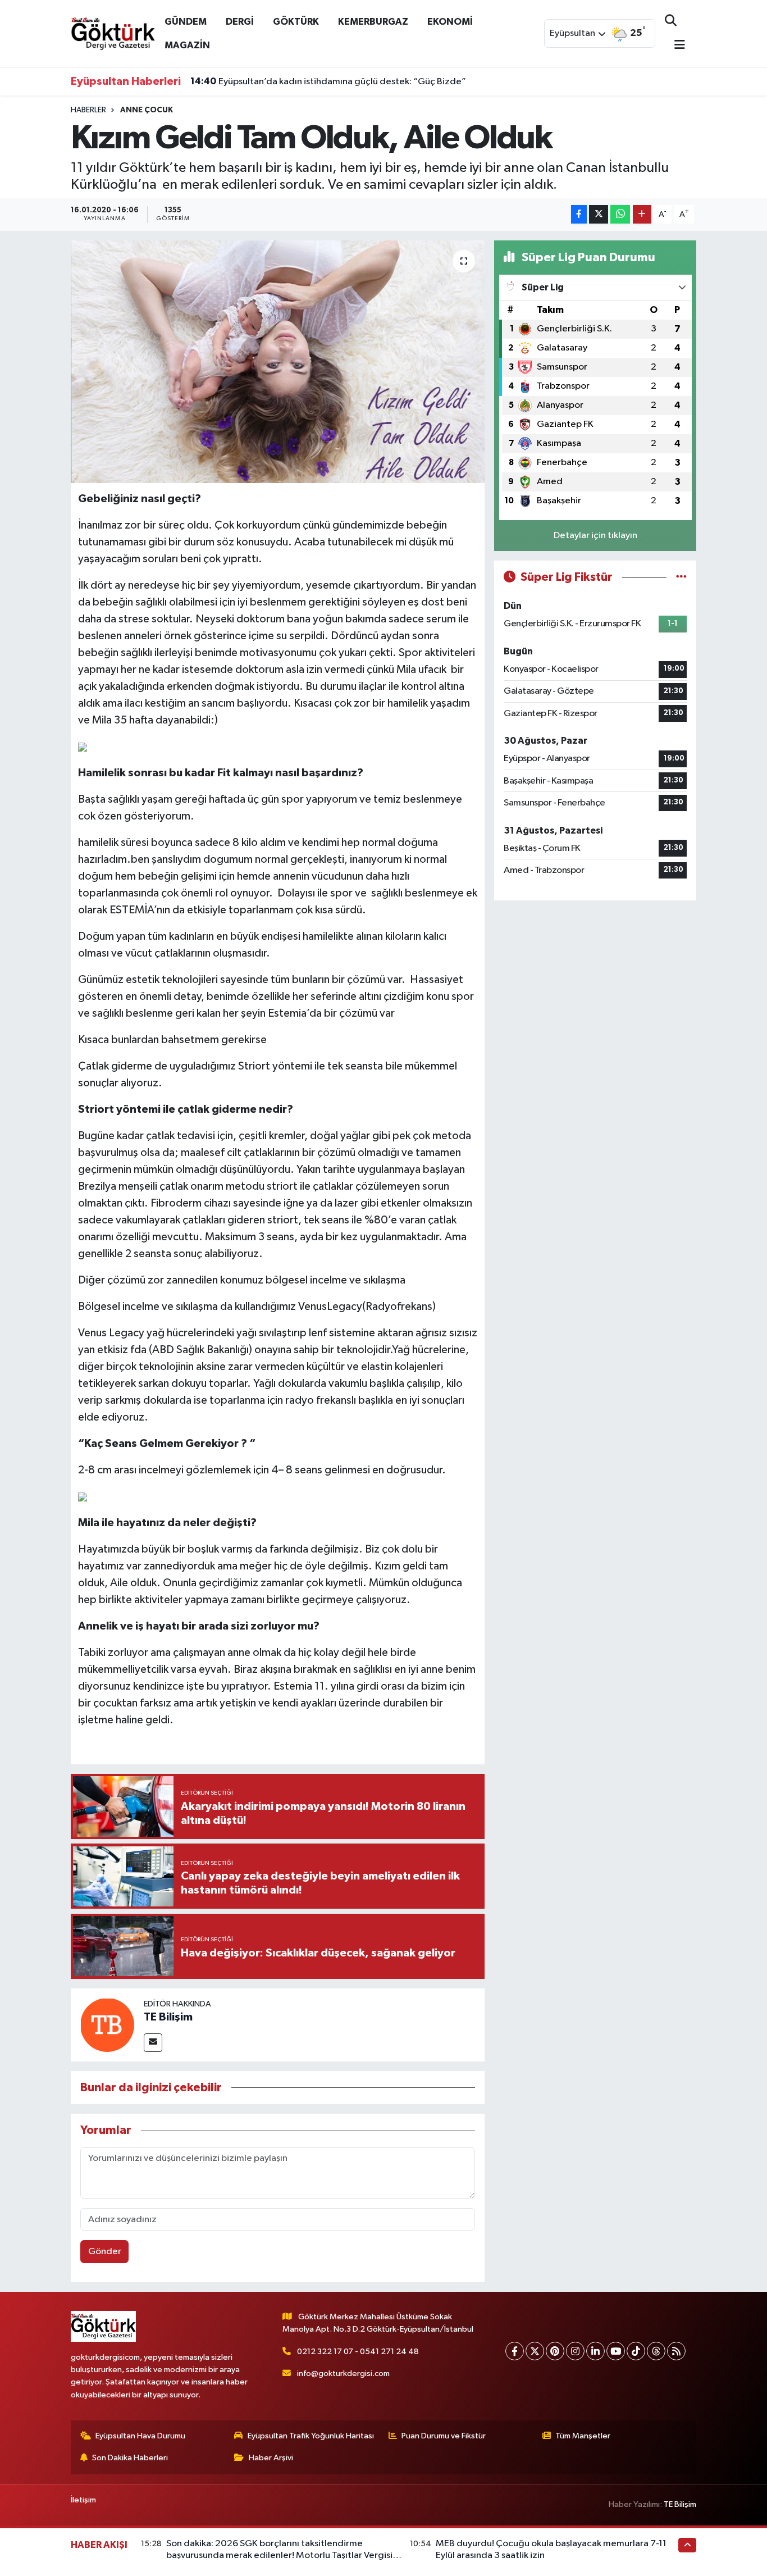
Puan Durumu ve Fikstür (444, 2436)
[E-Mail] (153, 2043)
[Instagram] (575, 2351)
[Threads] (656, 2351)
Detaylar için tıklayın (595, 536)
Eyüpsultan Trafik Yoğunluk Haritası (311, 2436)
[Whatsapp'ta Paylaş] (620, 214)
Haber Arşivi (271, 2458)
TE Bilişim (168, 2017)
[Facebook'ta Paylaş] (579, 214)
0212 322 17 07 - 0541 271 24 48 (358, 2352)
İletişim (83, 2500)
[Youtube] (616, 2351)
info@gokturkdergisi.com (343, 2374)
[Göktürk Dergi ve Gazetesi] (113, 33)
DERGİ (240, 22)
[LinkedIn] (595, 2351)
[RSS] (676, 2351)
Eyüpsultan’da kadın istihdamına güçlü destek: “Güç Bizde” (328, 81)
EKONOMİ (450, 22)
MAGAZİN (187, 45)
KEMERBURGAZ (373, 22)
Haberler (88, 110)
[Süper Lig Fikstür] (681, 577)
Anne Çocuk (147, 110)
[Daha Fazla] (642, 214)
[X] (535, 2351)
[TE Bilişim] (107, 2025)
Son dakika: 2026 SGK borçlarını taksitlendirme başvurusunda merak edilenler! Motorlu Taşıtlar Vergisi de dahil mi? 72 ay (279, 2556)
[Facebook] (515, 2351)
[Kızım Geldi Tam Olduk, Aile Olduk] (278, 362)
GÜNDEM (186, 22)
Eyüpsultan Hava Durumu (140, 2436)
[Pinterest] (555, 2351)
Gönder (105, 2252)
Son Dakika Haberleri (130, 2458)
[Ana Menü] (675, 46)
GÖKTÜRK (296, 22)
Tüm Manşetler (583, 2436)
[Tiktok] (636, 2351)
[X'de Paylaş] (599, 214)
